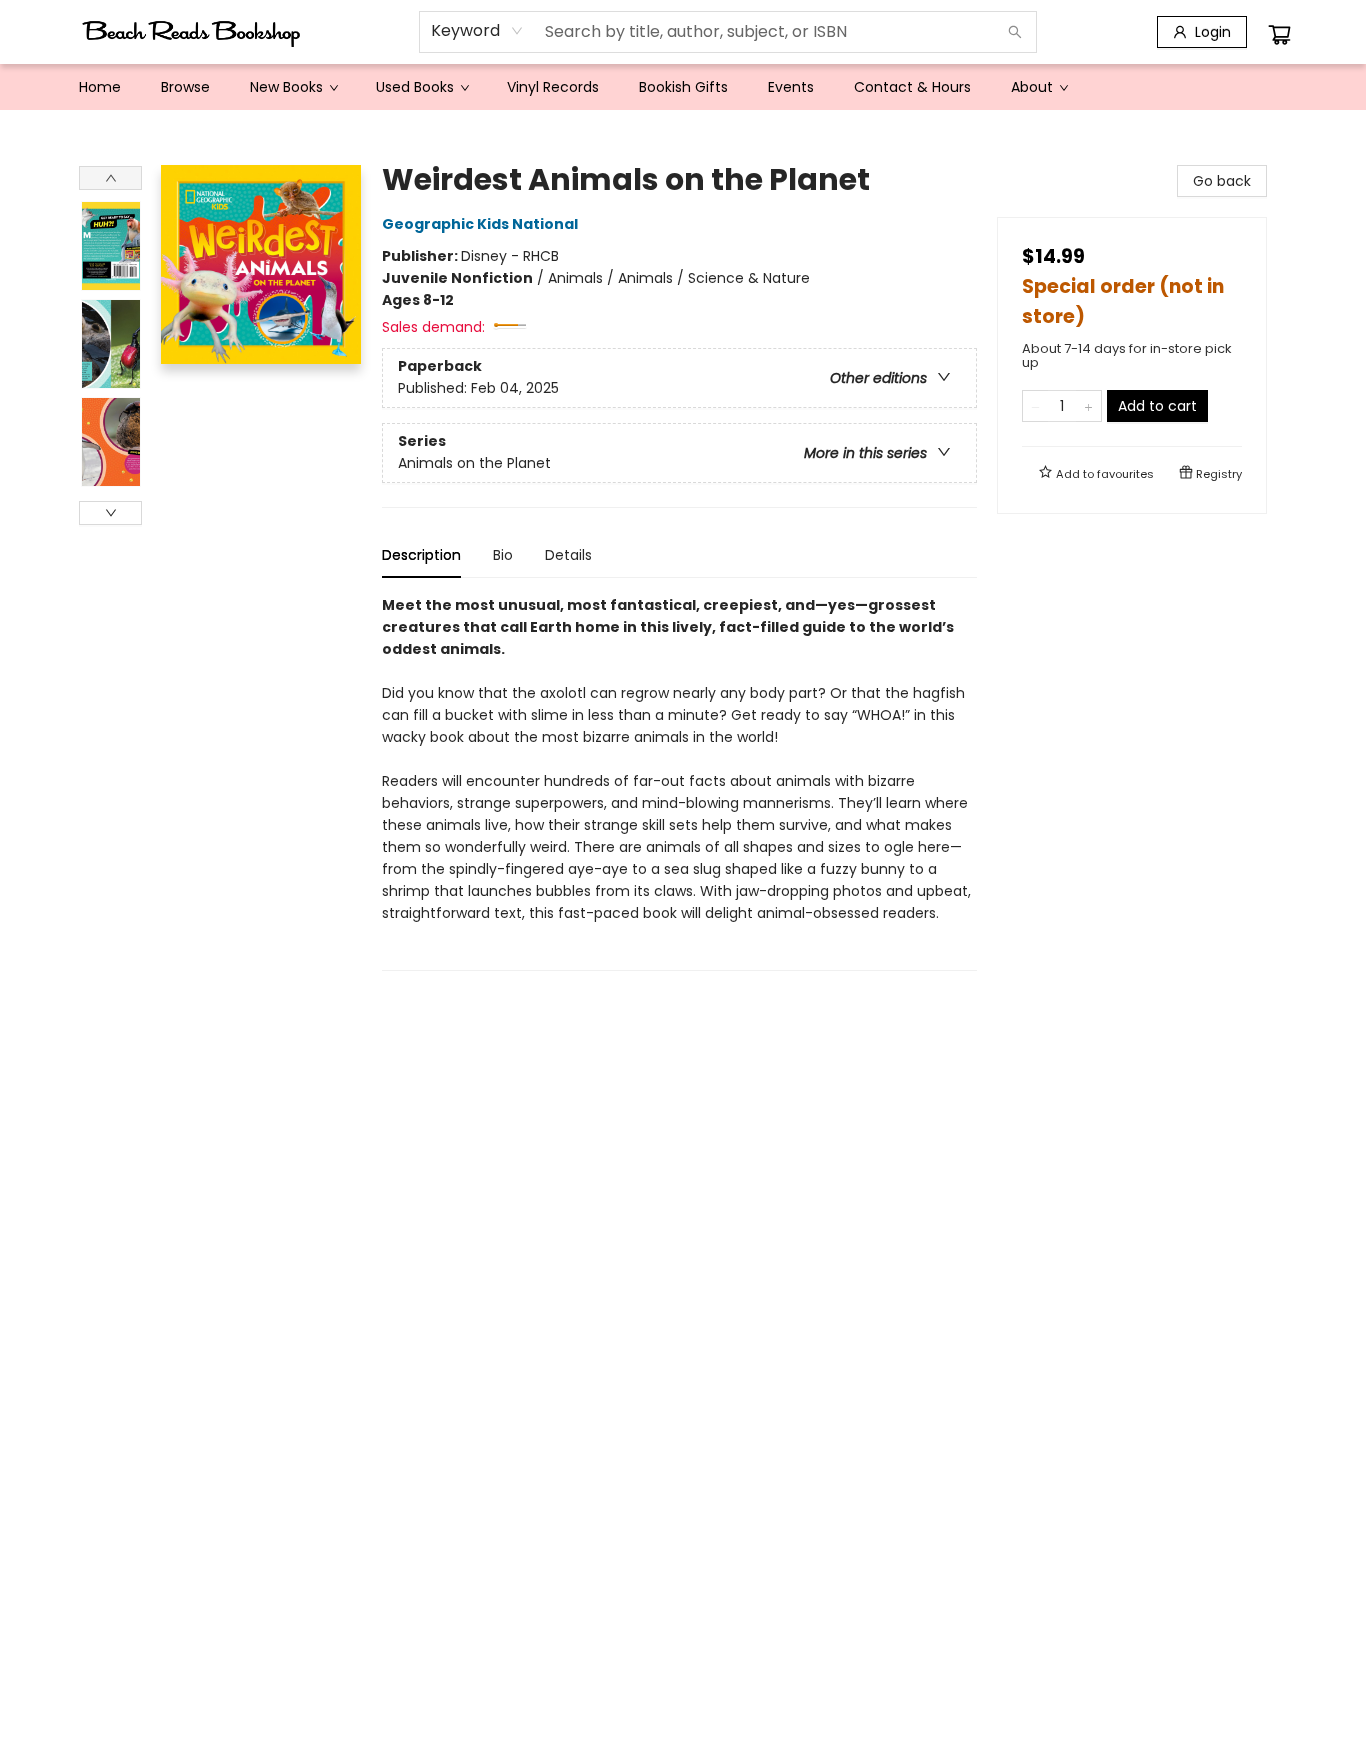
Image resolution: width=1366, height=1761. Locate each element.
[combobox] (477, 31)
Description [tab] (421, 555)
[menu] (683, 87)
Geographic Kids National (480, 224)
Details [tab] (568, 555)
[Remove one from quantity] (1035, 406)
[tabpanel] (679, 782)
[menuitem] (100, 87)
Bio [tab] (503, 555)
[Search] (1015, 32)
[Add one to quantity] (1088, 406)
